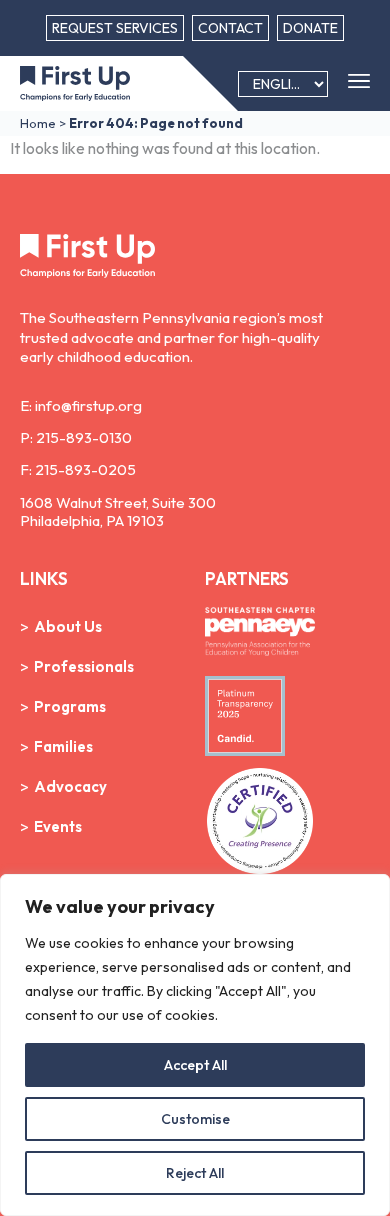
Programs (70, 706)
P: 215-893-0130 (76, 437)
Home (38, 123)
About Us (68, 626)
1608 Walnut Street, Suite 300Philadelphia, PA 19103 (118, 511)
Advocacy (70, 786)
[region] (195, 1045)
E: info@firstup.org (81, 405)
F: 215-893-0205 (78, 469)
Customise (195, 1119)
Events (58, 826)
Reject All (195, 1173)
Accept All (195, 1065)
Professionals (84, 666)
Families (63, 746)
